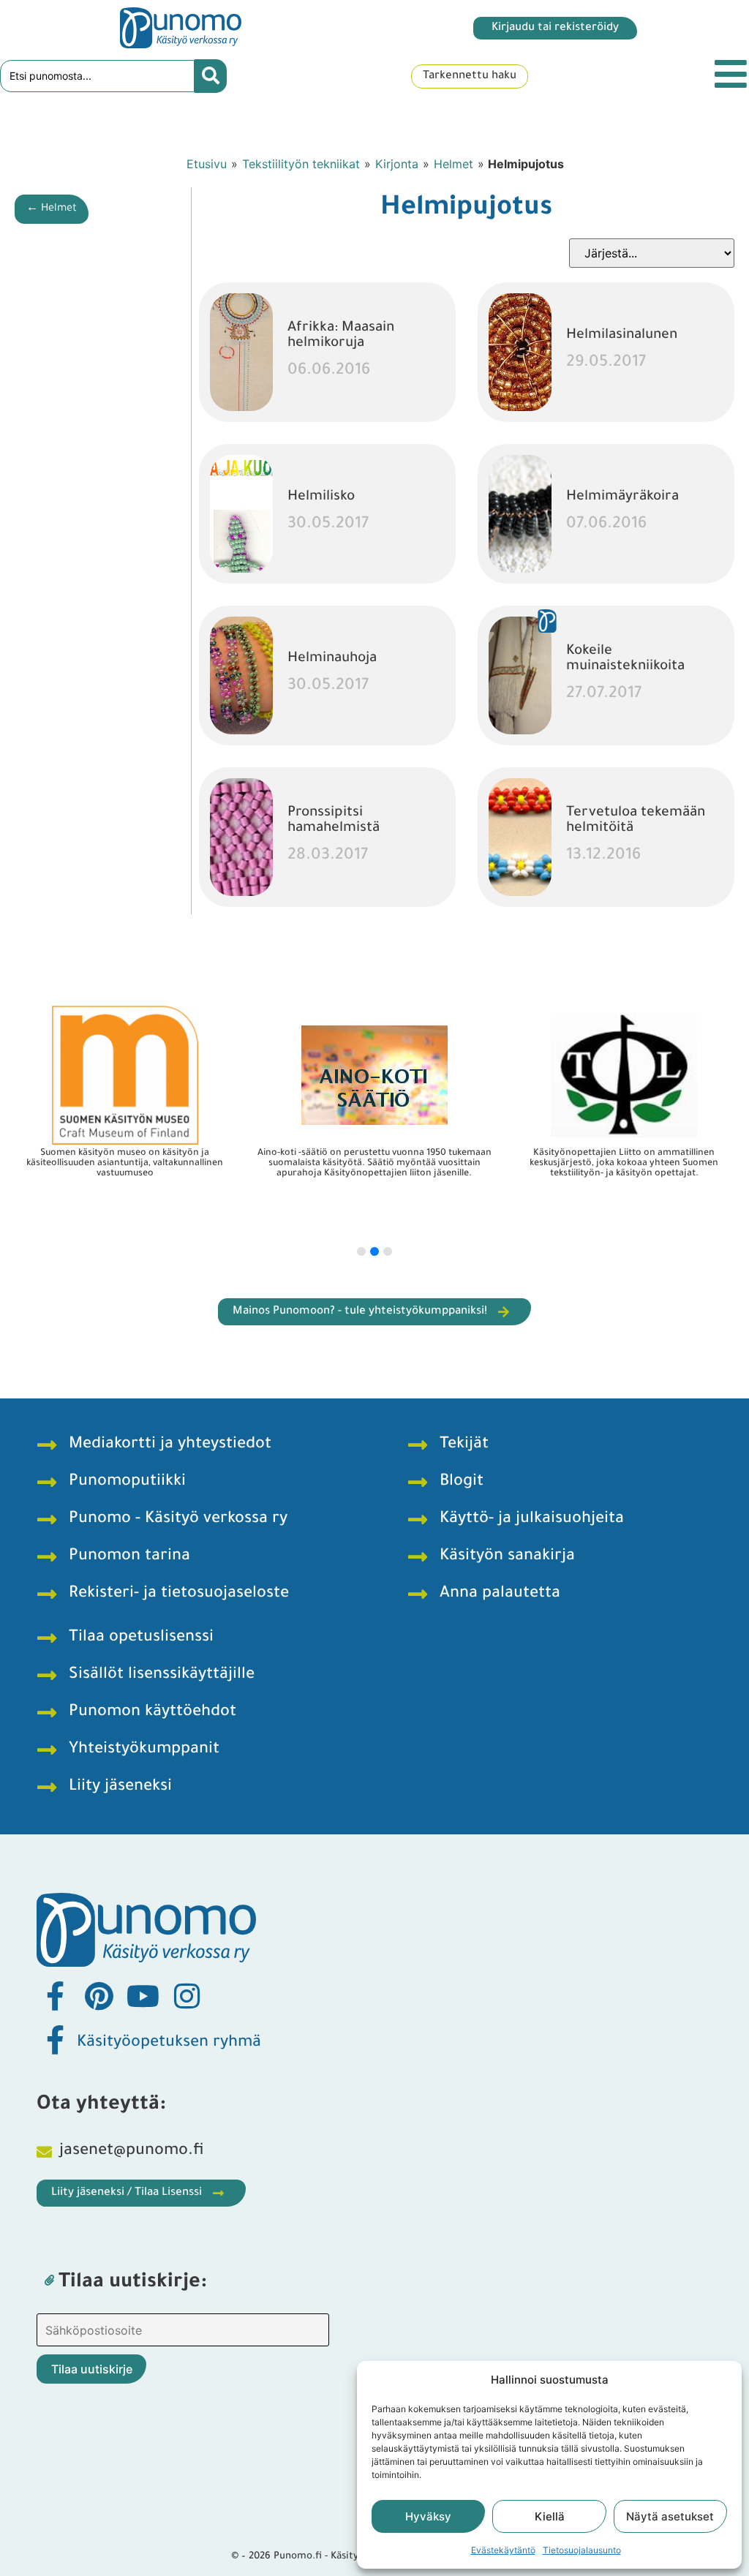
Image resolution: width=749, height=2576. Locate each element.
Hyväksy (428, 2516)
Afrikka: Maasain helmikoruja (341, 336)
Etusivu (207, 164)
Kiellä (550, 2516)
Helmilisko (321, 497)
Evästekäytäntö (503, 2550)
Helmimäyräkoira (622, 497)
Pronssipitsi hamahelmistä (334, 821)
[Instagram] (187, 1996)
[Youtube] (143, 1996)
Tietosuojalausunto (582, 2550)
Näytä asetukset (670, 2516)
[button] (361, 1251)
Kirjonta (397, 164)
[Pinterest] (99, 1996)
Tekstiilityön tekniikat (301, 164)
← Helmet (52, 209)
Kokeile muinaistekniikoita (625, 659)
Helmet (453, 164)
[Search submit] (211, 76)
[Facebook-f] (55, 1996)
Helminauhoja (332, 659)
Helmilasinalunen (622, 335)
